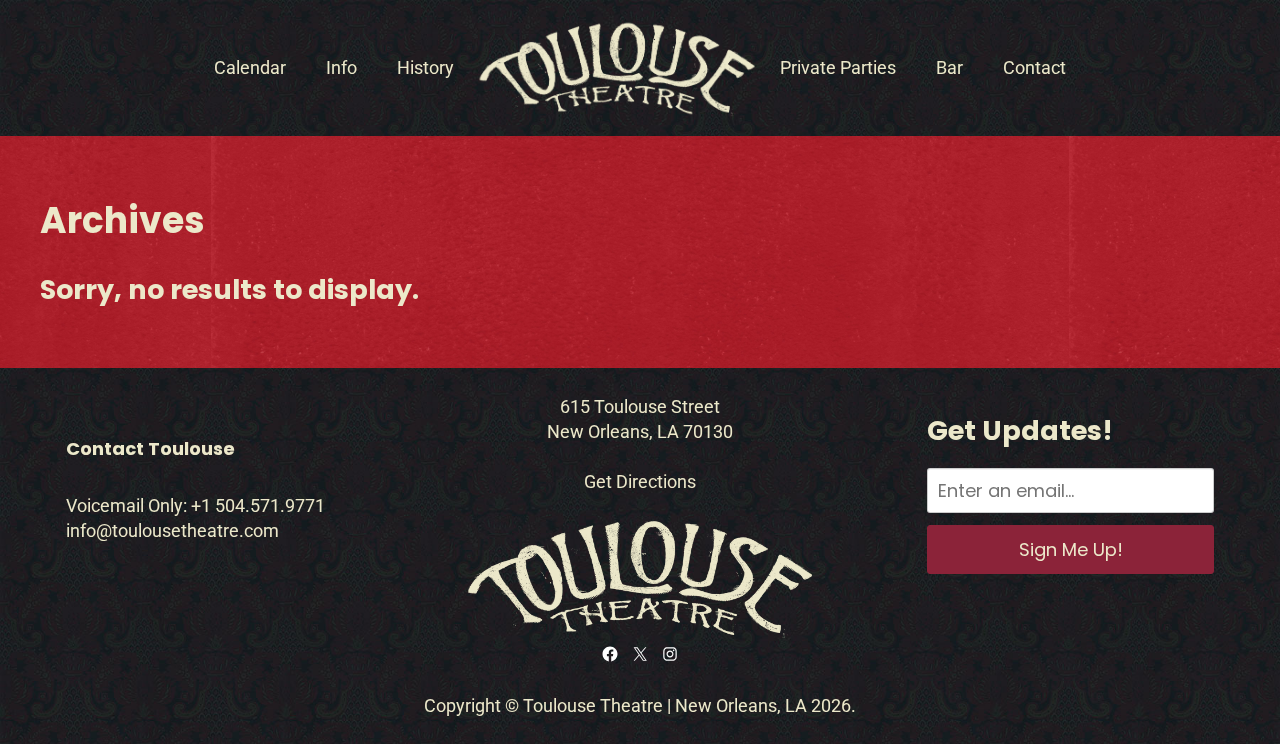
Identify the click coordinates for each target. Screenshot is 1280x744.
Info (341, 67)
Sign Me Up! (1071, 549)
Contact (1034, 67)
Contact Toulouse (150, 448)
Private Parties (838, 67)
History (425, 67)
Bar (949, 67)
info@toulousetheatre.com (172, 530)
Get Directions (640, 481)
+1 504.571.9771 (258, 505)
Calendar (250, 67)
